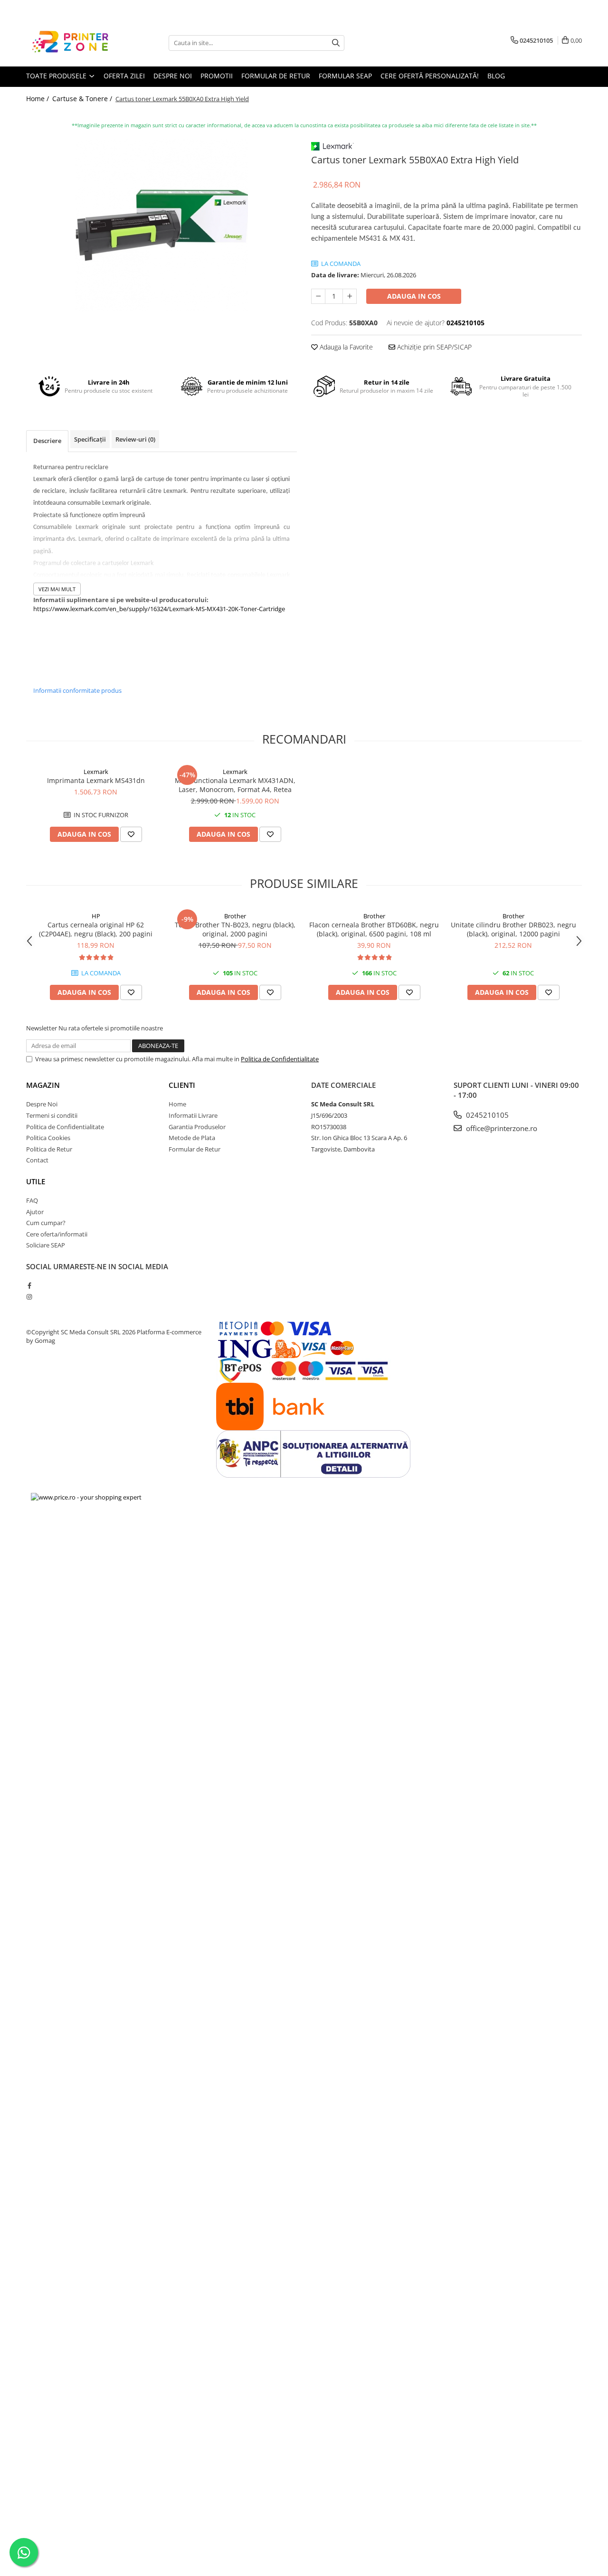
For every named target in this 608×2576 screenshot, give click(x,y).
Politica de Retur (49, 1149)
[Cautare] (336, 43)
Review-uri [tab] (135, 439)
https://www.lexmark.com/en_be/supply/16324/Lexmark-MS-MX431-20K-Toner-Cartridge (159, 609)
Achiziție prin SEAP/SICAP (433, 347)
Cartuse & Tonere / (83, 99)
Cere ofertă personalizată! (430, 76)
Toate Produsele (57, 76)
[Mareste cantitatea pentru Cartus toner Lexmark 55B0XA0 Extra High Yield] (350, 296)
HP (96, 916)
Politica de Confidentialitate (280, 1059)
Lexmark (96, 772)
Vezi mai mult (57, 589)
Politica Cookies (48, 1138)
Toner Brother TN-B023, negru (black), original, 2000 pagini (235, 929)
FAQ (32, 1200)
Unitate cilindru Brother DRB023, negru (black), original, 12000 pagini (513, 929)
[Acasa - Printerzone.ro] (74, 43)
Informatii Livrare (193, 1115)
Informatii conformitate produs (77, 690)
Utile (36, 1181)
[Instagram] (29, 1297)
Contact (37, 1160)
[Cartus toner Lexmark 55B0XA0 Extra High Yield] (161, 225)
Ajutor (35, 1212)
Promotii (217, 76)
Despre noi (173, 76)
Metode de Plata (192, 1138)
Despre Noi (42, 1104)
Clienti (182, 1085)
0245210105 (486, 1115)
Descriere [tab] (47, 441)
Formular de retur (276, 76)
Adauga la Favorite (345, 347)
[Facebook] (29, 1285)
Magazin (43, 1085)
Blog (496, 76)
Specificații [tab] (90, 439)
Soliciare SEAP (46, 1245)
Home (177, 1104)
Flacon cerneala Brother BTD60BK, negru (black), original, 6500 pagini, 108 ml (374, 929)
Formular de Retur (195, 1149)
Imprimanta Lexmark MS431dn (96, 780)
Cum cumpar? (46, 1223)
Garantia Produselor (197, 1127)
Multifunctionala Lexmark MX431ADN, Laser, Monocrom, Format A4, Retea (235, 785)
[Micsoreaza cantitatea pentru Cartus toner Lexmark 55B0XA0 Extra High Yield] (318, 296)
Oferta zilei (124, 76)
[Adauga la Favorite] (131, 834)
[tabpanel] (161, 225)
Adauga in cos (414, 296)
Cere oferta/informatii (57, 1234)
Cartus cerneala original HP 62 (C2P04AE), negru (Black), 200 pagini (96, 929)
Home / (38, 99)
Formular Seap (345, 76)
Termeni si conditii (52, 1115)
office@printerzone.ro (501, 1128)
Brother (235, 916)
